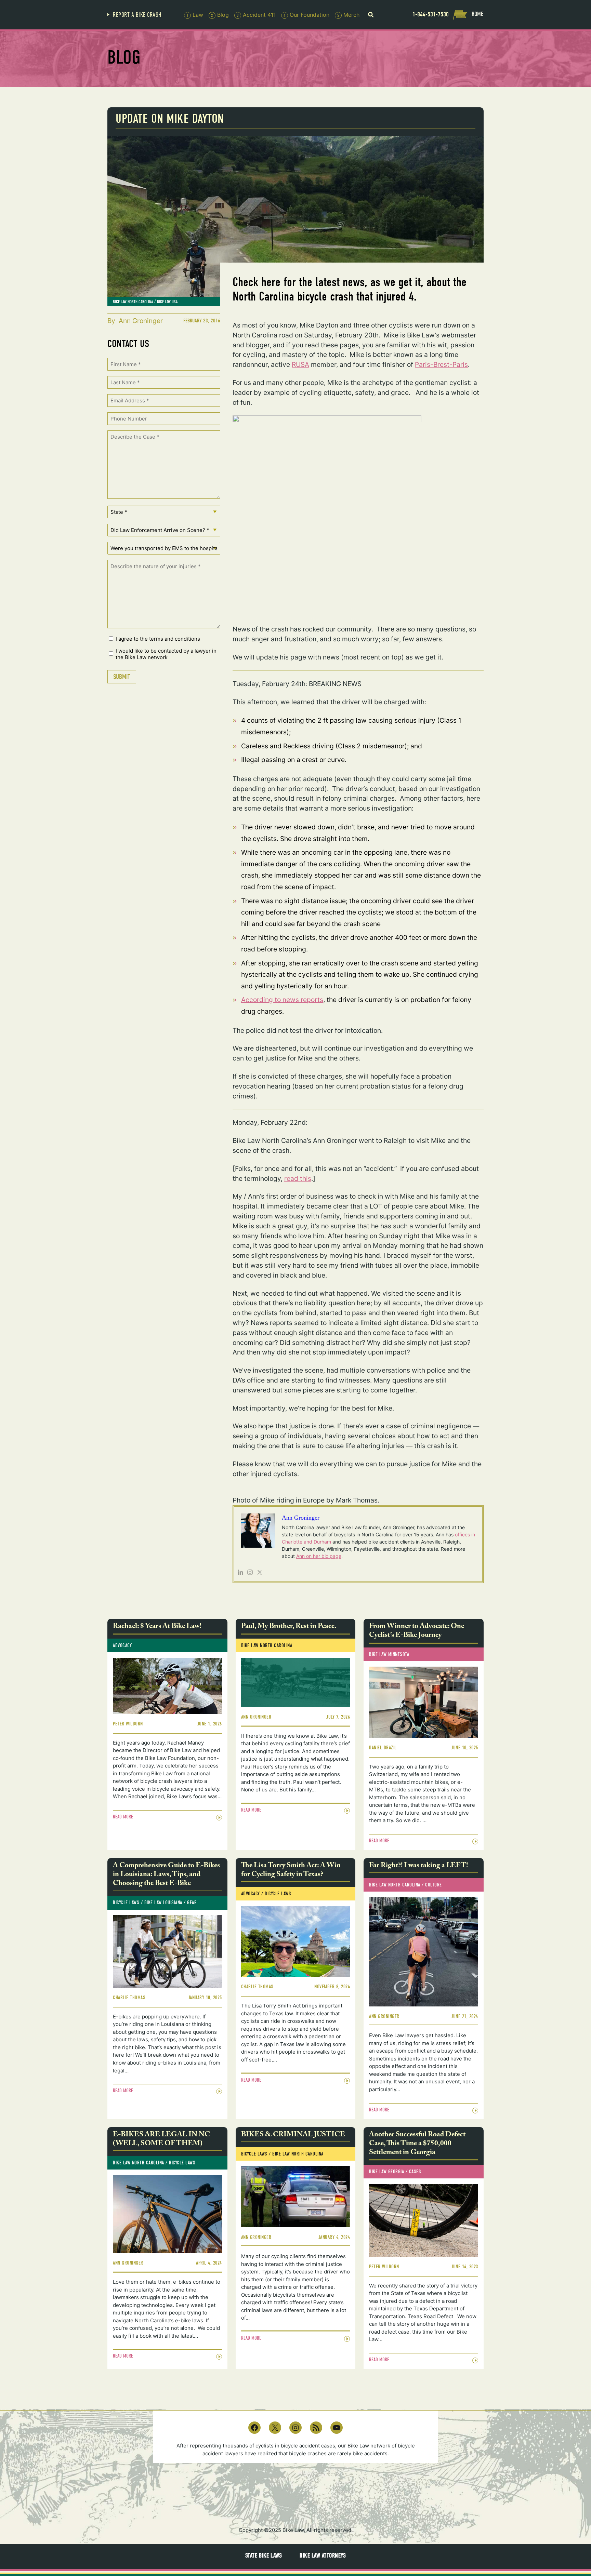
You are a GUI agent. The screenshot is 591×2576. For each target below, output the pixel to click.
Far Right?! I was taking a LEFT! (418, 1866)
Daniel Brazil (383, 1748)
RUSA (300, 364)
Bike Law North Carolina (133, 302)
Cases (415, 2172)
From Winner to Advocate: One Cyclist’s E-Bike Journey (417, 1632)
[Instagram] (250, 1573)
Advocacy (122, 1645)
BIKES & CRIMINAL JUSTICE (293, 2135)
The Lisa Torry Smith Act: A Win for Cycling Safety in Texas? (291, 1871)
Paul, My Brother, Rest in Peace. (289, 1627)
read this (298, 1178)
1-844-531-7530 (431, 14)
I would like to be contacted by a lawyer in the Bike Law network (166, 654)
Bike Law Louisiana (163, 1903)
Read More (123, 1817)
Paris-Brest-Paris (441, 364)
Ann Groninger (141, 321)
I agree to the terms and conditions (158, 639)
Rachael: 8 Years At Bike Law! (157, 1627)
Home (477, 14)
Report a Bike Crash (137, 15)
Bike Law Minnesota (389, 1654)
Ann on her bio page (319, 1556)
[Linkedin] (240, 1573)
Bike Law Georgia (386, 2172)
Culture (434, 1885)
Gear (192, 1903)
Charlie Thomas (129, 1998)
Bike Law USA (167, 302)
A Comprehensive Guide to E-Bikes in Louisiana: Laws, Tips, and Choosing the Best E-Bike (166, 1875)
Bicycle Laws (126, 1903)
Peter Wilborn (128, 1724)
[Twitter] (260, 1573)
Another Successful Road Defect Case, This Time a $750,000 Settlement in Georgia (417, 2144)
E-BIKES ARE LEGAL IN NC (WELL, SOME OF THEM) (161, 2140)
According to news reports (282, 1000)
